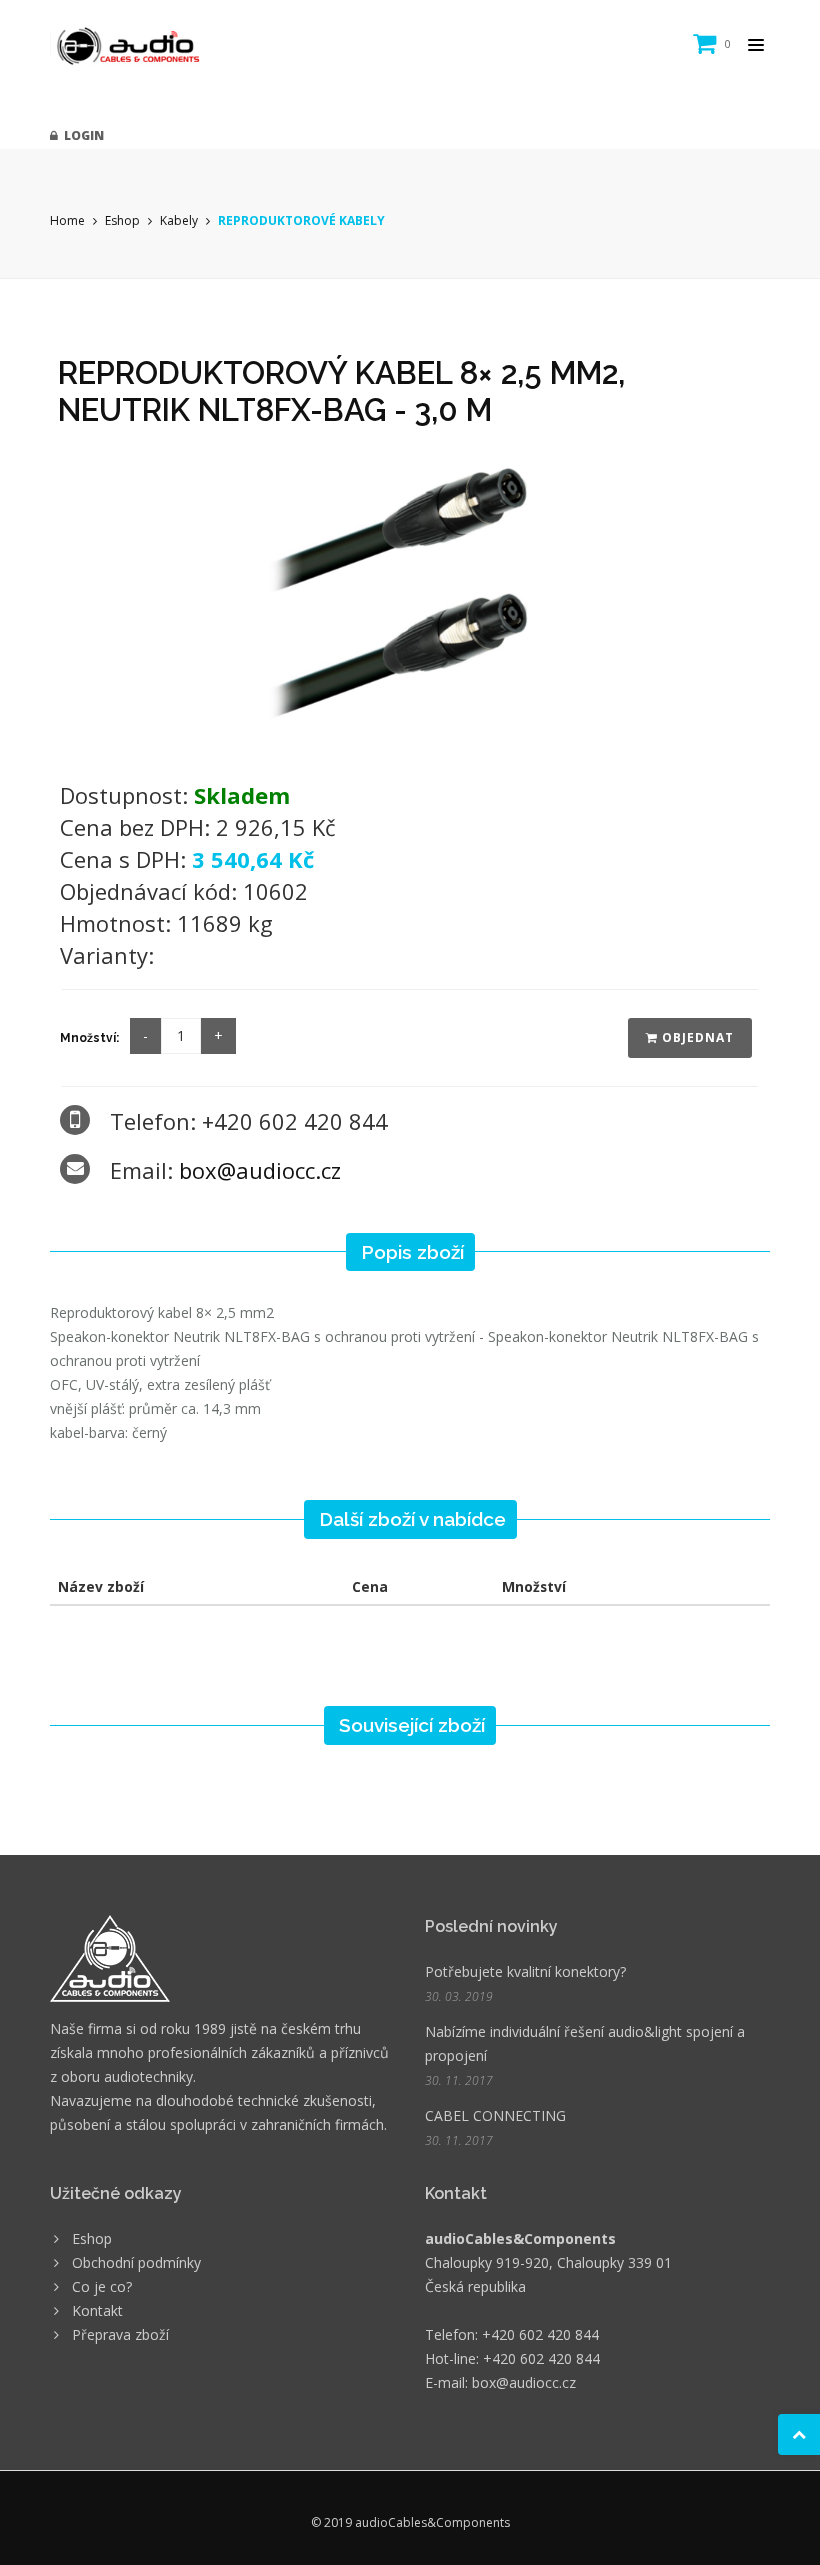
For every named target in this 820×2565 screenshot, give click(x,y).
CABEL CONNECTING (495, 2115)
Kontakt (97, 2310)
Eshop (122, 220)
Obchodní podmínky (136, 2262)
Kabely (179, 220)
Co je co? (102, 2286)
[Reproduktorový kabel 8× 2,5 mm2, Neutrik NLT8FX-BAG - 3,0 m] (410, 607)
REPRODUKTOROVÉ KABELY (301, 220)
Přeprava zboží (120, 2334)
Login (81, 135)
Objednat (696, 1037)
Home (67, 220)
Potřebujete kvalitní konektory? (525, 1971)
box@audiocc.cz (260, 1170)
